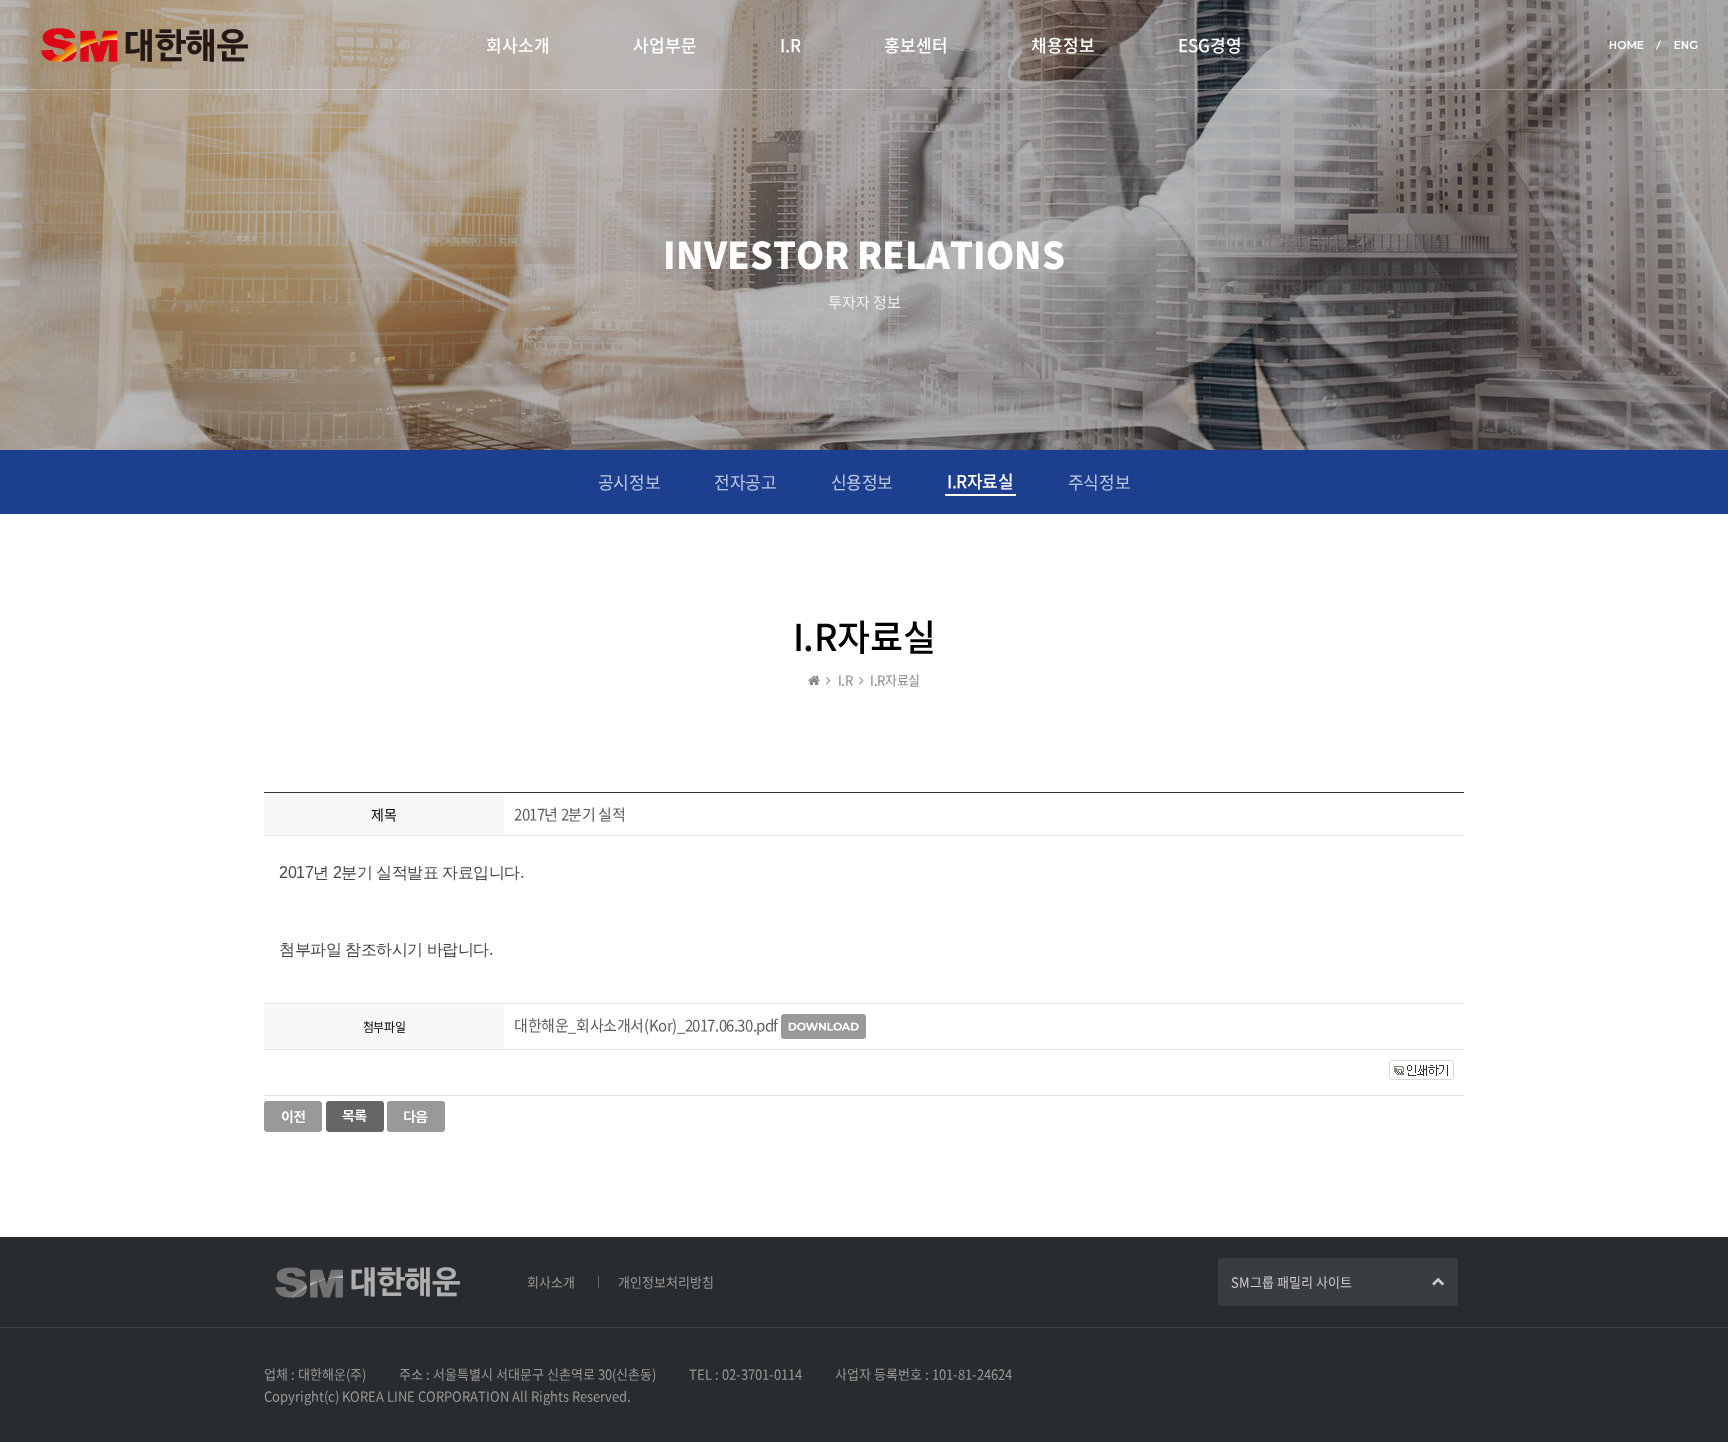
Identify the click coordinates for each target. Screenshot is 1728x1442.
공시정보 (629, 481)
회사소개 (518, 44)
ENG (1686, 45)
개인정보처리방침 (666, 1281)
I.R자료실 (980, 480)
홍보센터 (916, 44)
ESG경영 (1210, 44)
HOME (1626, 45)
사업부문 (665, 44)
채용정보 (1063, 44)
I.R (790, 44)
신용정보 (862, 481)
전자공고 (745, 481)
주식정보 (1099, 481)
